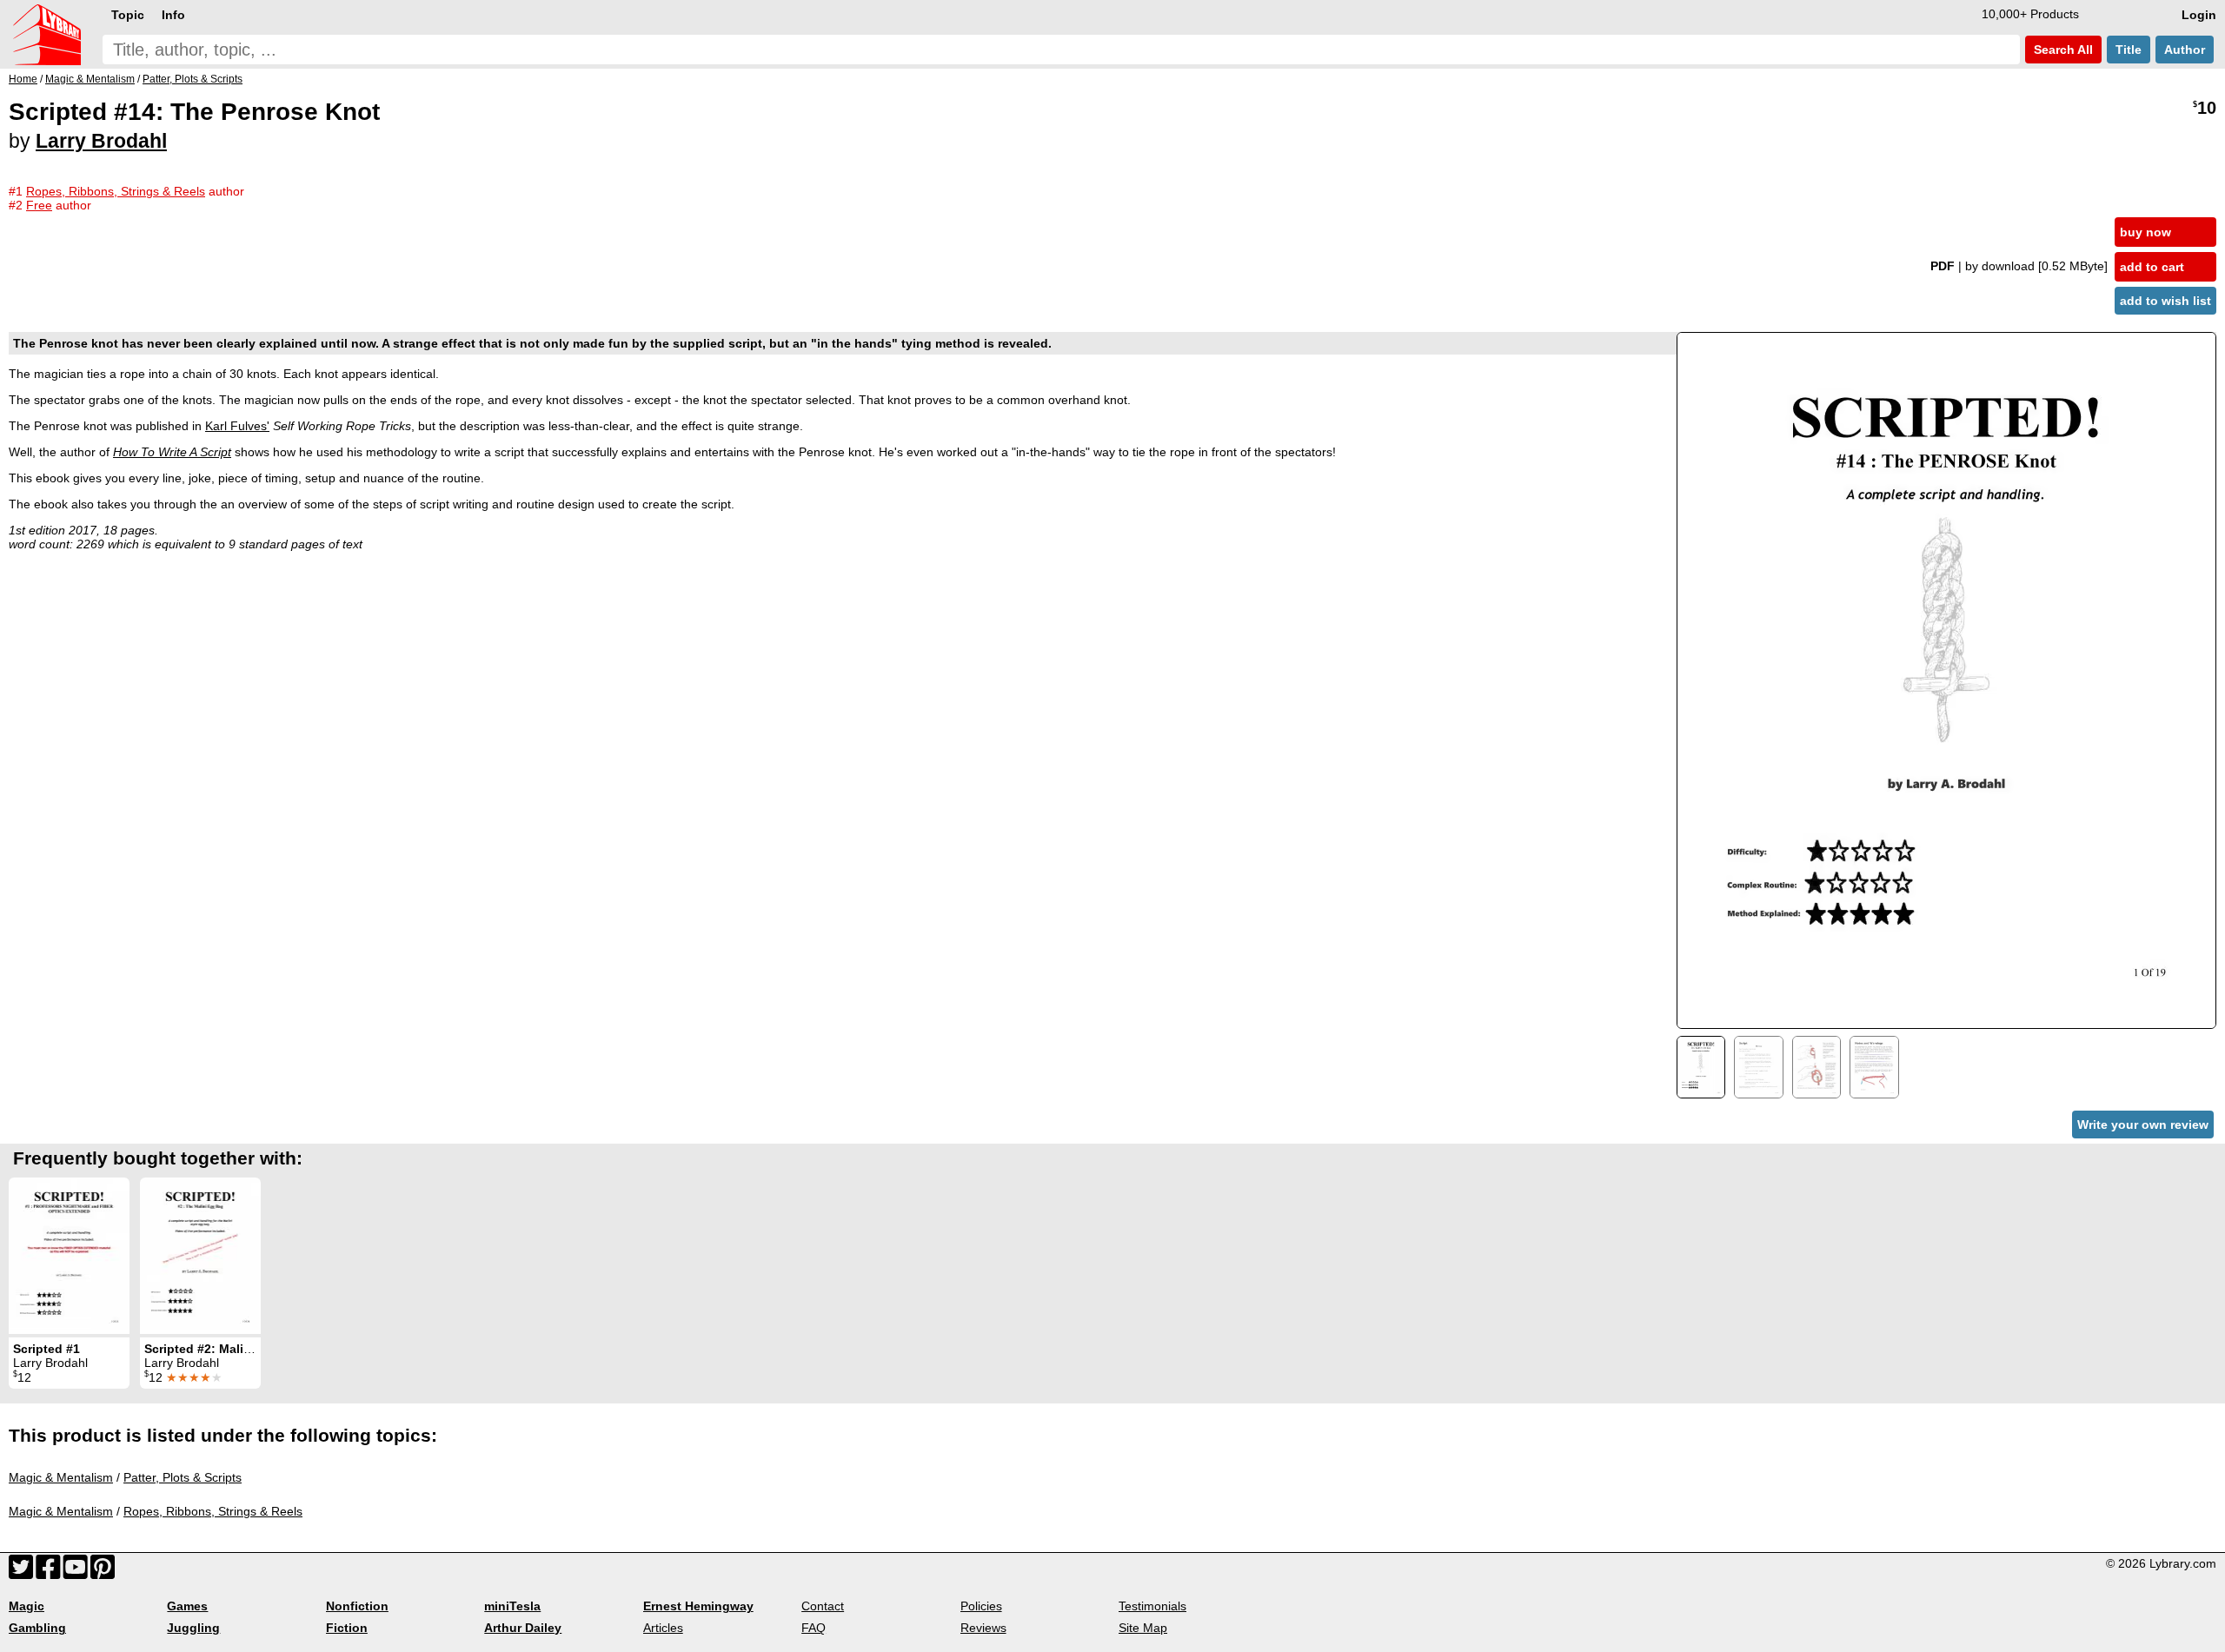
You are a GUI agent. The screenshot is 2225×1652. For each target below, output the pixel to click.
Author (2185, 50)
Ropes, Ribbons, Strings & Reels (213, 1511)
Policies (981, 1606)
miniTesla (512, 1606)
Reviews (983, 1628)
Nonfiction (357, 1606)
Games (187, 1606)
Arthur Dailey (523, 1628)
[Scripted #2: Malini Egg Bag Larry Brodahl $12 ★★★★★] (200, 1256)
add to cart (2152, 267)
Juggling (193, 1628)
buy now (2145, 232)
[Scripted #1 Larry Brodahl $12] (69, 1256)
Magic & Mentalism (61, 1477)
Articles (663, 1628)
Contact (823, 1606)
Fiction (347, 1628)
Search (2062, 50)
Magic (27, 1606)
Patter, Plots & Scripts (183, 1477)
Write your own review (2143, 1125)
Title (2129, 50)
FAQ (814, 1628)
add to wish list (2165, 301)
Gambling (37, 1628)
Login (2199, 15)
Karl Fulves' (237, 426)
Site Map (1143, 1628)
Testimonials (1152, 1606)
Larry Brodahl (101, 141)
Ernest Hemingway (698, 1606)
